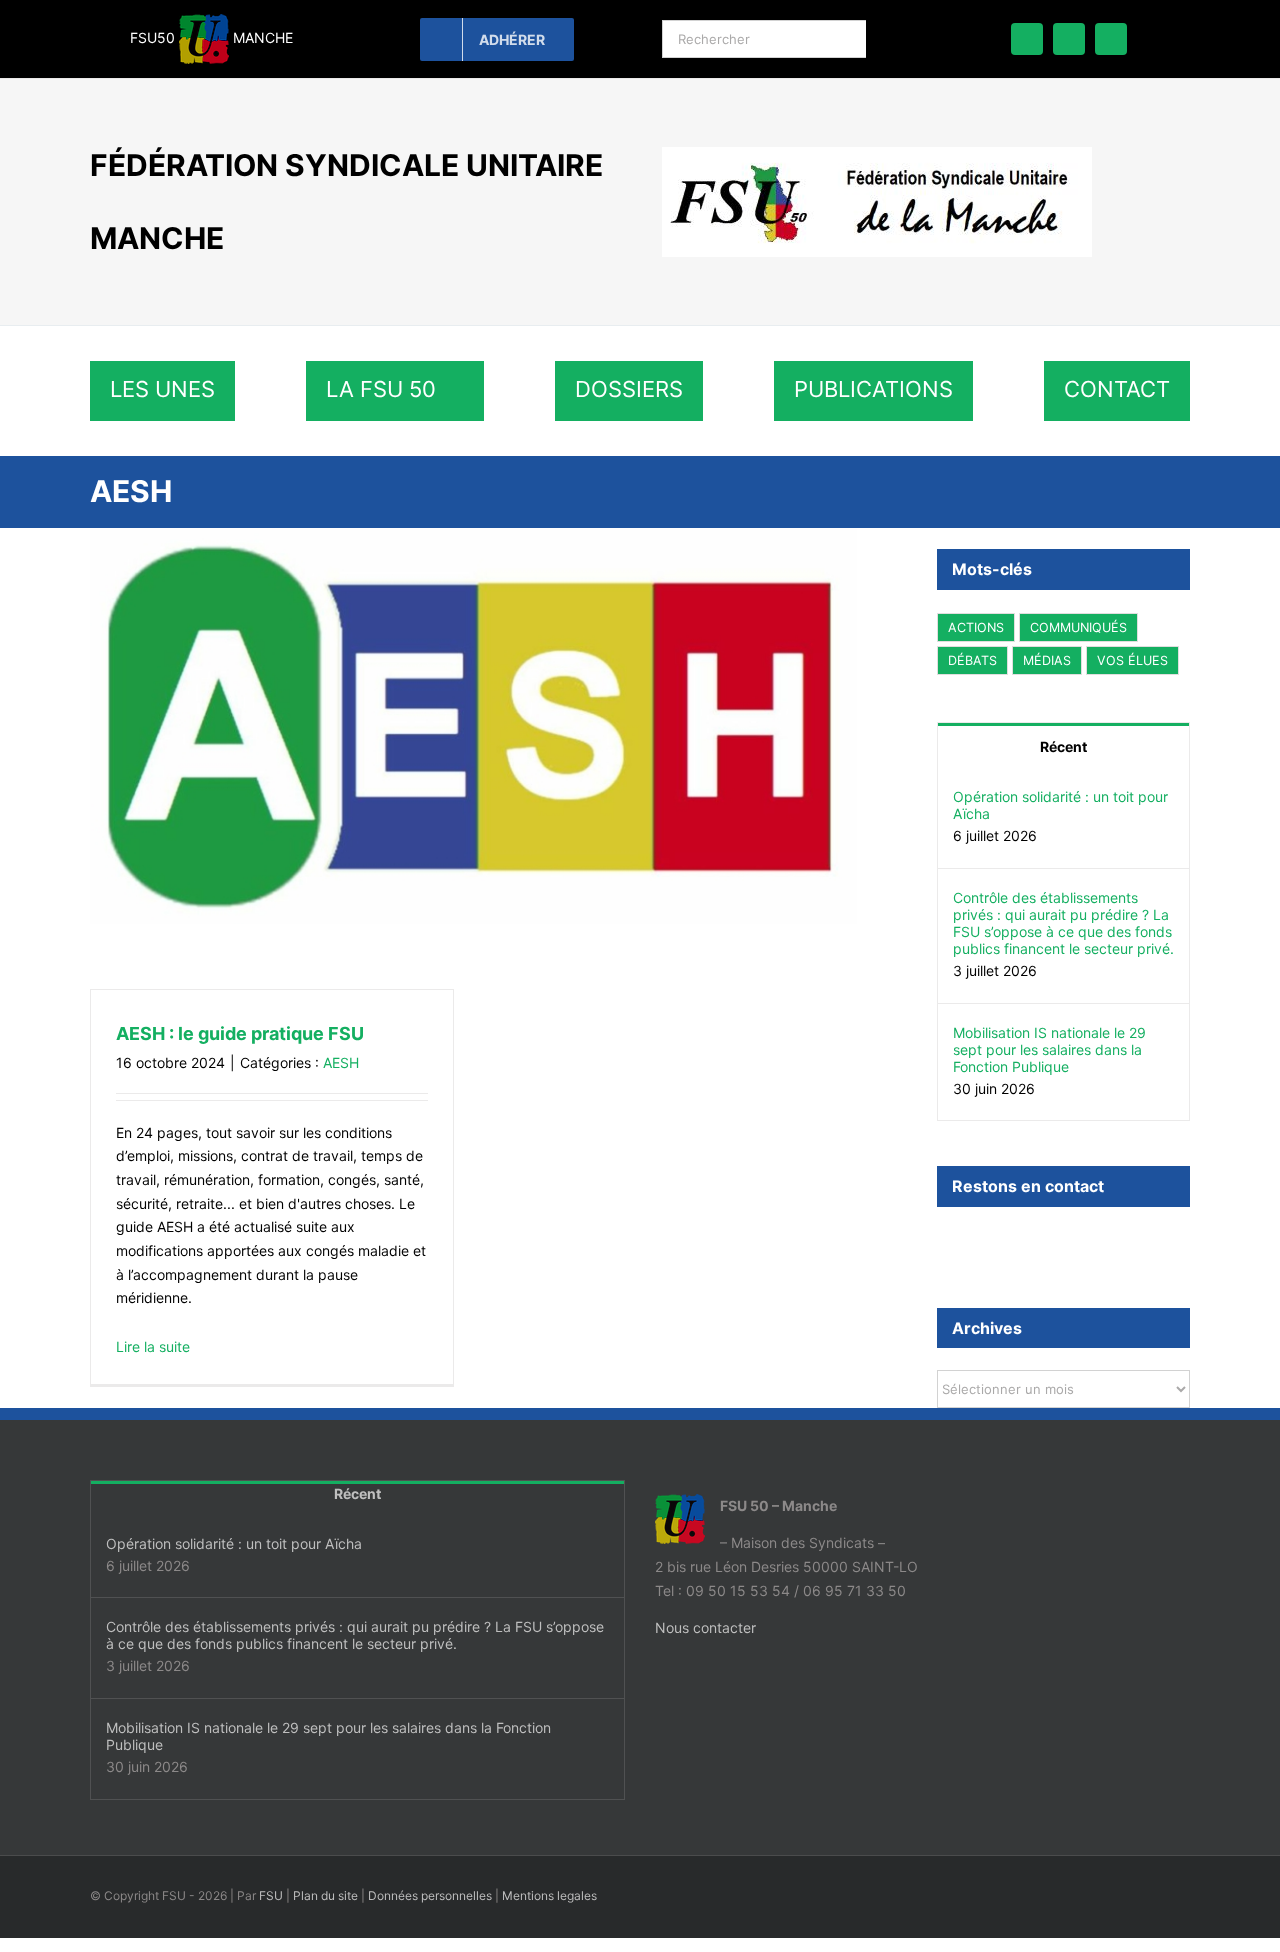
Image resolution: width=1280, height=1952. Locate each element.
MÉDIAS (1047, 660)
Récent (1063, 746)
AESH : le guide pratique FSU (240, 1033)
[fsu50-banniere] (877, 153)
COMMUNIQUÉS (1078, 627)
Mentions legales (549, 1895)
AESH (341, 1062)
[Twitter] (970, 1241)
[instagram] (1111, 39)
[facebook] (1027, 39)
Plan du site (325, 1895)
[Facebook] (943, 1241)
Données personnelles (430, 1895)
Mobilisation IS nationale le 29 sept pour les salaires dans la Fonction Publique (1049, 1049)
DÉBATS (972, 660)
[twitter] (1069, 39)
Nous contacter (705, 1627)
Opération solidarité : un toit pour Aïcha (1060, 805)
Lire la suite (153, 1346)
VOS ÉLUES (1132, 660)
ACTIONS (976, 627)
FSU (271, 1895)
